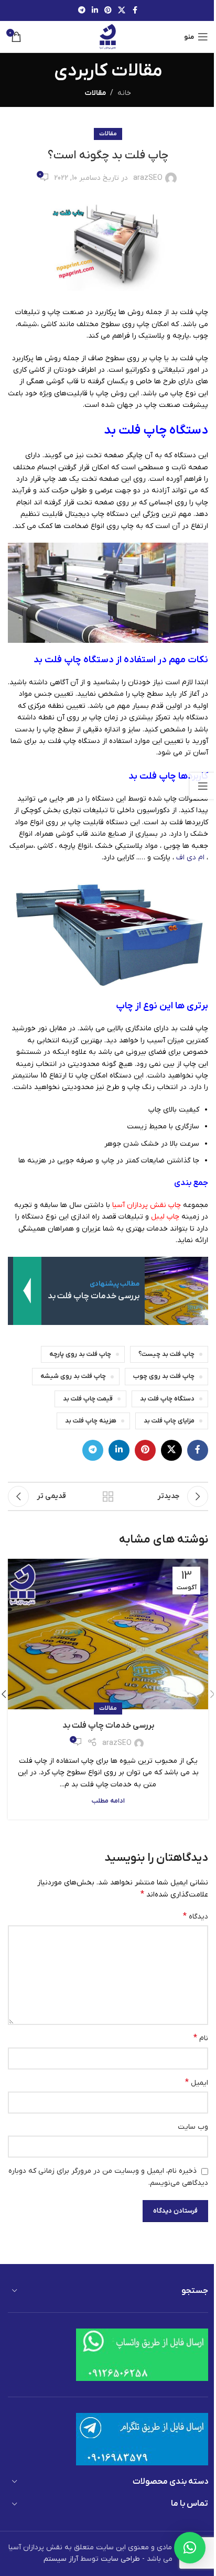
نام (201, 2038)
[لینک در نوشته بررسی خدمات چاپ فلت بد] (108, 1634)
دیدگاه (196, 1916)
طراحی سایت (120, 2559)
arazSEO (148, 178)
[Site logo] (108, 36)
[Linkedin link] (95, 11)
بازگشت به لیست (108, 1496)
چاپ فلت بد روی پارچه (80, 1354)
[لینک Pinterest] (108, 11)
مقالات (95, 93)
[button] (190, 2548)
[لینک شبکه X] (122, 11)
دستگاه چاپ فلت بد (167, 1399)
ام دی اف (190, 858)
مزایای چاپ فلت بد (169, 1421)
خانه (124, 93)
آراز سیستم (61, 2559)
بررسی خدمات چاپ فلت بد (108, 1726)
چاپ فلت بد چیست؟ (166, 1354)
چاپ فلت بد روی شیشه (73, 1376)
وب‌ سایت (193, 2127)
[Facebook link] (135, 11)
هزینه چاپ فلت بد (91, 1421)
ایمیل (197, 2083)
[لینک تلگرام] (82, 11)
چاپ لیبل (165, 1217)
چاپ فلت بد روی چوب (164, 1376)
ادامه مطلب (108, 1801)
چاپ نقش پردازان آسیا (147, 1205)
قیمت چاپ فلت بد (88, 1399)
